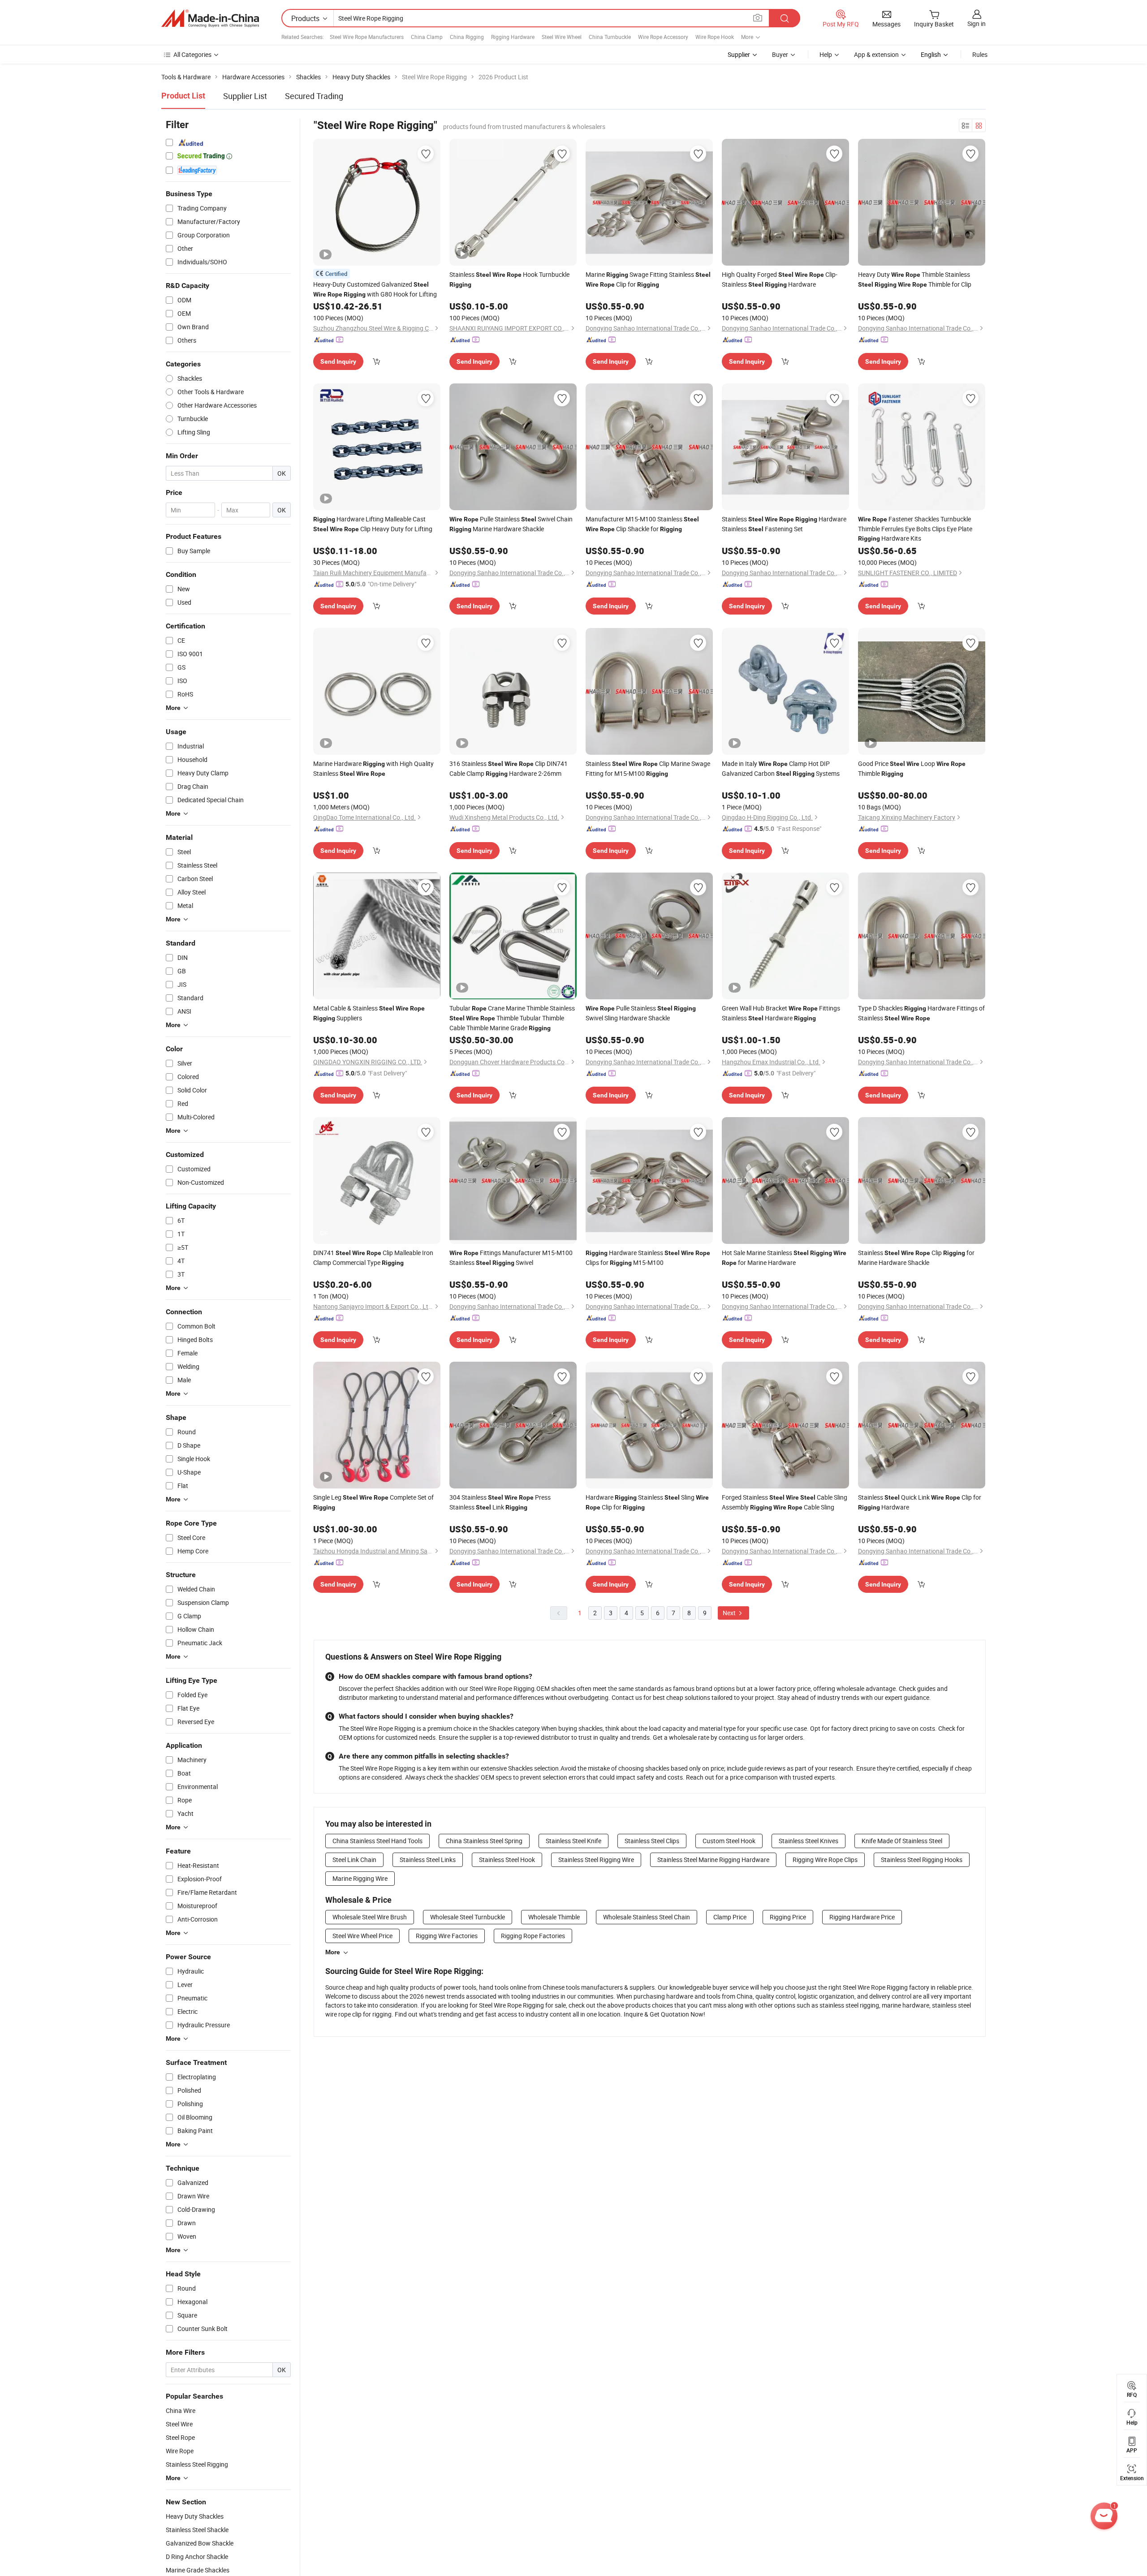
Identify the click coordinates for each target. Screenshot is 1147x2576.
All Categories (192, 54)
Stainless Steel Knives (809, 1841)
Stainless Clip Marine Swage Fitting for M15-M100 (648, 768)
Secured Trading (314, 96)
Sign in (977, 24)
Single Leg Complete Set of (373, 1502)
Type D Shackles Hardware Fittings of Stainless (921, 1013)
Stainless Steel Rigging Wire (596, 1860)
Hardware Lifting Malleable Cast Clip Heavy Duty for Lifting (373, 524)
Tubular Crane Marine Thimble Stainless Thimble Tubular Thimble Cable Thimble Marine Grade (512, 1018)
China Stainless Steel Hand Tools (377, 1841)
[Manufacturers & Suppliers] (210, 18)
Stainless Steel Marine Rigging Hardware (713, 1860)
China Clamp (427, 37)
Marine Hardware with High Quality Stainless (373, 768)
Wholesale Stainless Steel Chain (647, 1917)
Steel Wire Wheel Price (362, 1936)
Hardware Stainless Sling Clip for (647, 1502)
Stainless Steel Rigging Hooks (922, 1860)
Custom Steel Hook (729, 1841)
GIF (324, 1233)
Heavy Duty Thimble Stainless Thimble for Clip (915, 279)
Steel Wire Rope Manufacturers (367, 37)
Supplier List (245, 96)
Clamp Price (730, 1917)
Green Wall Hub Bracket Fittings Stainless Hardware (781, 1013)
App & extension (876, 54)
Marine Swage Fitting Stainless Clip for (648, 279)
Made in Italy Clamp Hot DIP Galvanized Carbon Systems (781, 768)
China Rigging (467, 37)
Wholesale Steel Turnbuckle (468, 1917)
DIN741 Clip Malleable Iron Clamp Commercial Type (373, 1258)
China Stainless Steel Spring (484, 1841)
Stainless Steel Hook (507, 1860)
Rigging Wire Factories (447, 1936)
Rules (980, 54)
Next (730, 1613)
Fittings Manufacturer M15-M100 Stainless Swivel (511, 1258)
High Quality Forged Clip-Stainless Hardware (780, 279)
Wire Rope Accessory (663, 37)
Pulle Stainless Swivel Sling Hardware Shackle (641, 1013)
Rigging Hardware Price (862, 1917)
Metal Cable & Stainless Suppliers (369, 1013)
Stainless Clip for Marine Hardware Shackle (916, 1258)
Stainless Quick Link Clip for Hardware (920, 1502)
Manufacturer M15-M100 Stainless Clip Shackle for (642, 524)
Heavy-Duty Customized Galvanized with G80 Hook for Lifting (375, 289)
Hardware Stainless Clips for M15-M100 (648, 1258)
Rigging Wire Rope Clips (825, 1860)
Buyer (780, 54)
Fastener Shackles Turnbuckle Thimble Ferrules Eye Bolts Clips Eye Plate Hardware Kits (915, 529)
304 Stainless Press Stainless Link (500, 1502)
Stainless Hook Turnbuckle (509, 279)
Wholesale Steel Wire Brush (370, 1917)
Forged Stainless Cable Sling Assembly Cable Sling (785, 1502)
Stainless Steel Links (428, 1860)
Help (826, 54)
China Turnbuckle (610, 37)
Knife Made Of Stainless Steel (902, 1841)
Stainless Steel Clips (652, 1841)
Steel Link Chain (354, 1860)
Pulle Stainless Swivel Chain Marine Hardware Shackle (511, 524)
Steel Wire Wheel (562, 37)
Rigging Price (788, 1917)
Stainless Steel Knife (573, 1841)
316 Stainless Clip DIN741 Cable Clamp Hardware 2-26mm (509, 768)
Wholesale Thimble (554, 1917)
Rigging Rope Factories (533, 1936)
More (333, 1952)
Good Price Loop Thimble (912, 768)
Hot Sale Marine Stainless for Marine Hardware (784, 1258)
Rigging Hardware (513, 37)
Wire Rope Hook (715, 37)
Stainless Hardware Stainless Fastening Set (784, 524)
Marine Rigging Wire (360, 1878)
